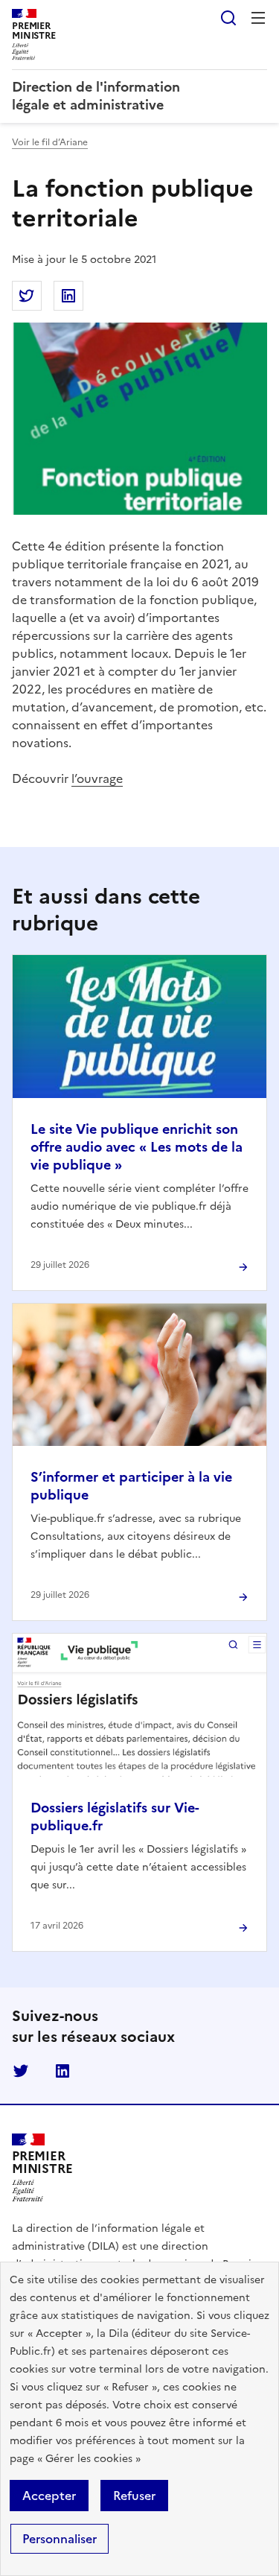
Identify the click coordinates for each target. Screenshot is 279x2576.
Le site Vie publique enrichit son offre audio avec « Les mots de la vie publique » (137, 1147)
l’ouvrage (97, 778)
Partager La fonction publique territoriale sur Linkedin (68, 296)
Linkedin (62, 2071)
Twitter (21, 2071)
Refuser (134, 2496)
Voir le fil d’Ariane (50, 142)
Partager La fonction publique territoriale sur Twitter (27, 296)
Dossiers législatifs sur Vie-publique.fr (115, 1817)
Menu (258, 18)
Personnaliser (60, 2539)
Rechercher (228, 18)
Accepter (49, 2496)
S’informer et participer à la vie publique (131, 1486)
